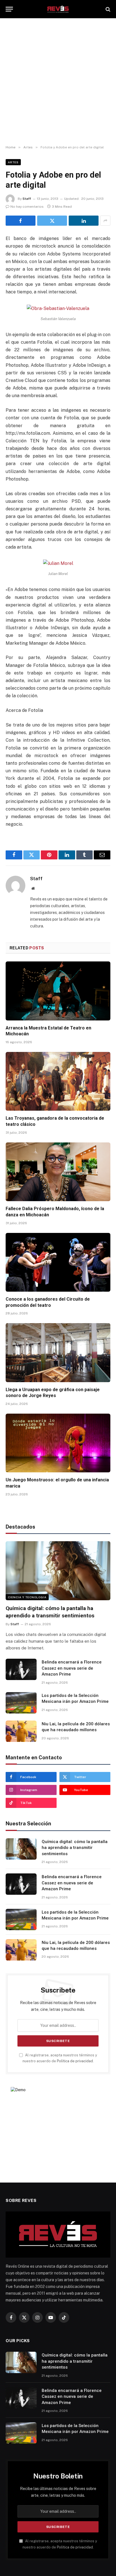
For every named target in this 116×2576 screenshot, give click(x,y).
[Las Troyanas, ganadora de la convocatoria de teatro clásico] (58, 1081)
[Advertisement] (58, 82)
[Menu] (9, 9)
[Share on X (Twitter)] (52, 221)
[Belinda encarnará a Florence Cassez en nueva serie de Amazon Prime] (21, 1669)
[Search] (107, 9)
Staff (27, 199)
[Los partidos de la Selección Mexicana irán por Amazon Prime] (21, 1703)
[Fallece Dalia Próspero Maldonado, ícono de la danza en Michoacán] (58, 1172)
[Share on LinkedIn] (84, 221)
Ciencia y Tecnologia (27, 1597)
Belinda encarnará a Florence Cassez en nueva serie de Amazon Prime (72, 1668)
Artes (13, 162)
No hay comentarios (27, 207)
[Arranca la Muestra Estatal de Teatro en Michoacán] (58, 991)
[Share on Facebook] (21, 221)
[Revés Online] (58, 9)
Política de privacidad (75, 2061)
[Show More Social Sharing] (105, 221)
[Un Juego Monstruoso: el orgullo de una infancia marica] (58, 1443)
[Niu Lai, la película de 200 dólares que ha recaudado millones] (21, 1731)
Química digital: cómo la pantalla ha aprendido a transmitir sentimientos (75, 1848)
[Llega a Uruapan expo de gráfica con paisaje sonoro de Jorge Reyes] (58, 1352)
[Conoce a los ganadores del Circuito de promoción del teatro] (58, 1262)
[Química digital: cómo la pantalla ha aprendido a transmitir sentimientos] (58, 1571)
